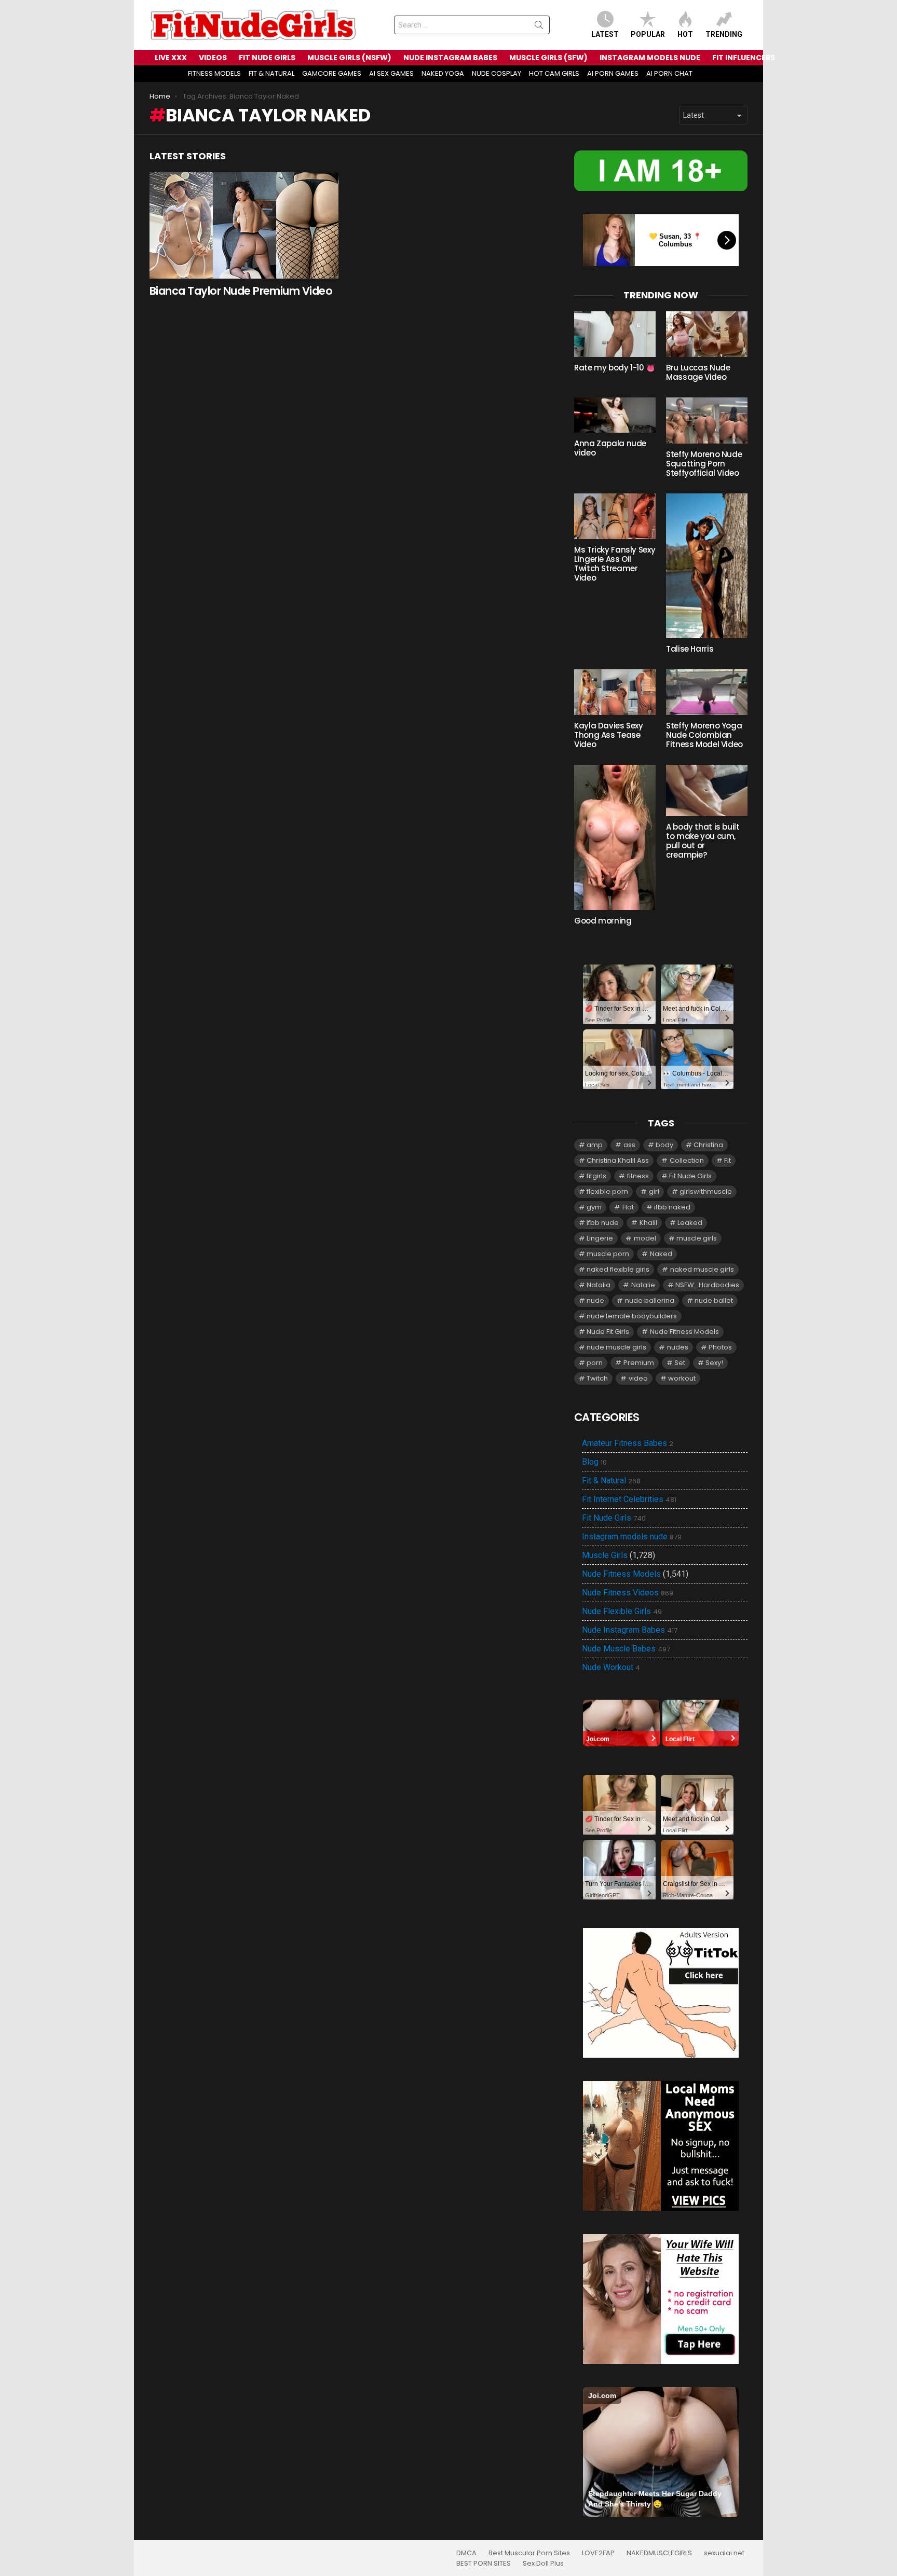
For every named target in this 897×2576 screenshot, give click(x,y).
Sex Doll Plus (543, 2564)
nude (595, 1300)
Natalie (643, 1285)
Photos (720, 1347)
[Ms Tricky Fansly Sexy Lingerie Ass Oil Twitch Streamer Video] (615, 516)
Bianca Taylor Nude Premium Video (241, 291)
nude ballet (714, 1300)
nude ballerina (650, 1300)
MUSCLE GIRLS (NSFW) (349, 58)
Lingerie (600, 1238)
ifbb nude (603, 1223)
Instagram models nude (632, 1537)
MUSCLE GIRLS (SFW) (548, 58)
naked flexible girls (618, 1269)
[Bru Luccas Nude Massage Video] (707, 334)
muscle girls (697, 1238)
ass (629, 1145)
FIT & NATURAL (271, 73)
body (664, 1145)
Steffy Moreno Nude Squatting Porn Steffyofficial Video (704, 464)
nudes (678, 1347)
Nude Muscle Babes (626, 1649)
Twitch (597, 1378)
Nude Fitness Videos (628, 1593)
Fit (728, 1160)
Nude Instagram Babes (630, 1630)
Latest (605, 34)
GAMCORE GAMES (332, 73)
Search (539, 27)
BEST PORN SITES (484, 2564)
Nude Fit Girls (608, 1332)
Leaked (690, 1223)
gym (594, 1207)
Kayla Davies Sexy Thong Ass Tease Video (609, 735)
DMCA (466, 2553)
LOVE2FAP (598, 2553)
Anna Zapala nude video (610, 448)
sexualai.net (724, 2553)
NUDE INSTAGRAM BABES (450, 58)
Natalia (599, 1285)
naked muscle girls (702, 1269)
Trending (724, 34)
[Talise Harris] (707, 566)
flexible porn (607, 1191)
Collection (687, 1160)
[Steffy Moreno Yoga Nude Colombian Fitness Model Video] (707, 692)
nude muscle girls (616, 1347)
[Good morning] (615, 837)
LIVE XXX (171, 58)
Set (680, 1363)
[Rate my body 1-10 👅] (615, 334)
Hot (685, 34)
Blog (594, 1462)
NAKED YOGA (443, 73)
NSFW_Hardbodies (707, 1285)
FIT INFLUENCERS (744, 58)
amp (595, 1145)
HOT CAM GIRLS (554, 73)
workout (682, 1378)
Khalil (648, 1223)
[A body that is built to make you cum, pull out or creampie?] (707, 790)
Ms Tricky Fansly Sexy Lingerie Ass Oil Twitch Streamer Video (615, 564)
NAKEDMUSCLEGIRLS (659, 2553)
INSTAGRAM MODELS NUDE (650, 58)
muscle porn (608, 1254)
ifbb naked (672, 1207)
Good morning (603, 921)
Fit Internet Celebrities (629, 1499)
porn (595, 1363)
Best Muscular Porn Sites (529, 2553)
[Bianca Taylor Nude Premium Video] (244, 225)
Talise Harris (690, 649)
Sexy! (714, 1363)
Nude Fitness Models (684, 1332)
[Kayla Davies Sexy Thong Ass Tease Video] (615, 692)
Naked (661, 1254)
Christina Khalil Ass (618, 1160)
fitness (638, 1176)
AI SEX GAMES (391, 73)
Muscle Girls (605, 1555)
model (645, 1238)
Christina (708, 1145)
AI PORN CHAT (669, 73)
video (638, 1378)
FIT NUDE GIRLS (267, 58)
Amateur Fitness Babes (628, 1443)
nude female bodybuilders (632, 1316)
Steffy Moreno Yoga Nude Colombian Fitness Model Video (704, 735)
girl (654, 1191)
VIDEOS (213, 58)
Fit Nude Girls (690, 1176)
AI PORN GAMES (613, 73)
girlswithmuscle (706, 1191)
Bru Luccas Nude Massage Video (698, 372)
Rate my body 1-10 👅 (615, 368)
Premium (639, 1363)
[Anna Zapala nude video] (615, 415)
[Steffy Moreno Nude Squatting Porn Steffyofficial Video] (707, 420)
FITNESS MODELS (214, 73)
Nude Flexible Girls (622, 1611)
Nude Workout (611, 1668)
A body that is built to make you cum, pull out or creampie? (703, 841)
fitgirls (596, 1176)
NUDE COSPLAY (497, 73)
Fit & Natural (611, 1481)
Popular (648, 34)
